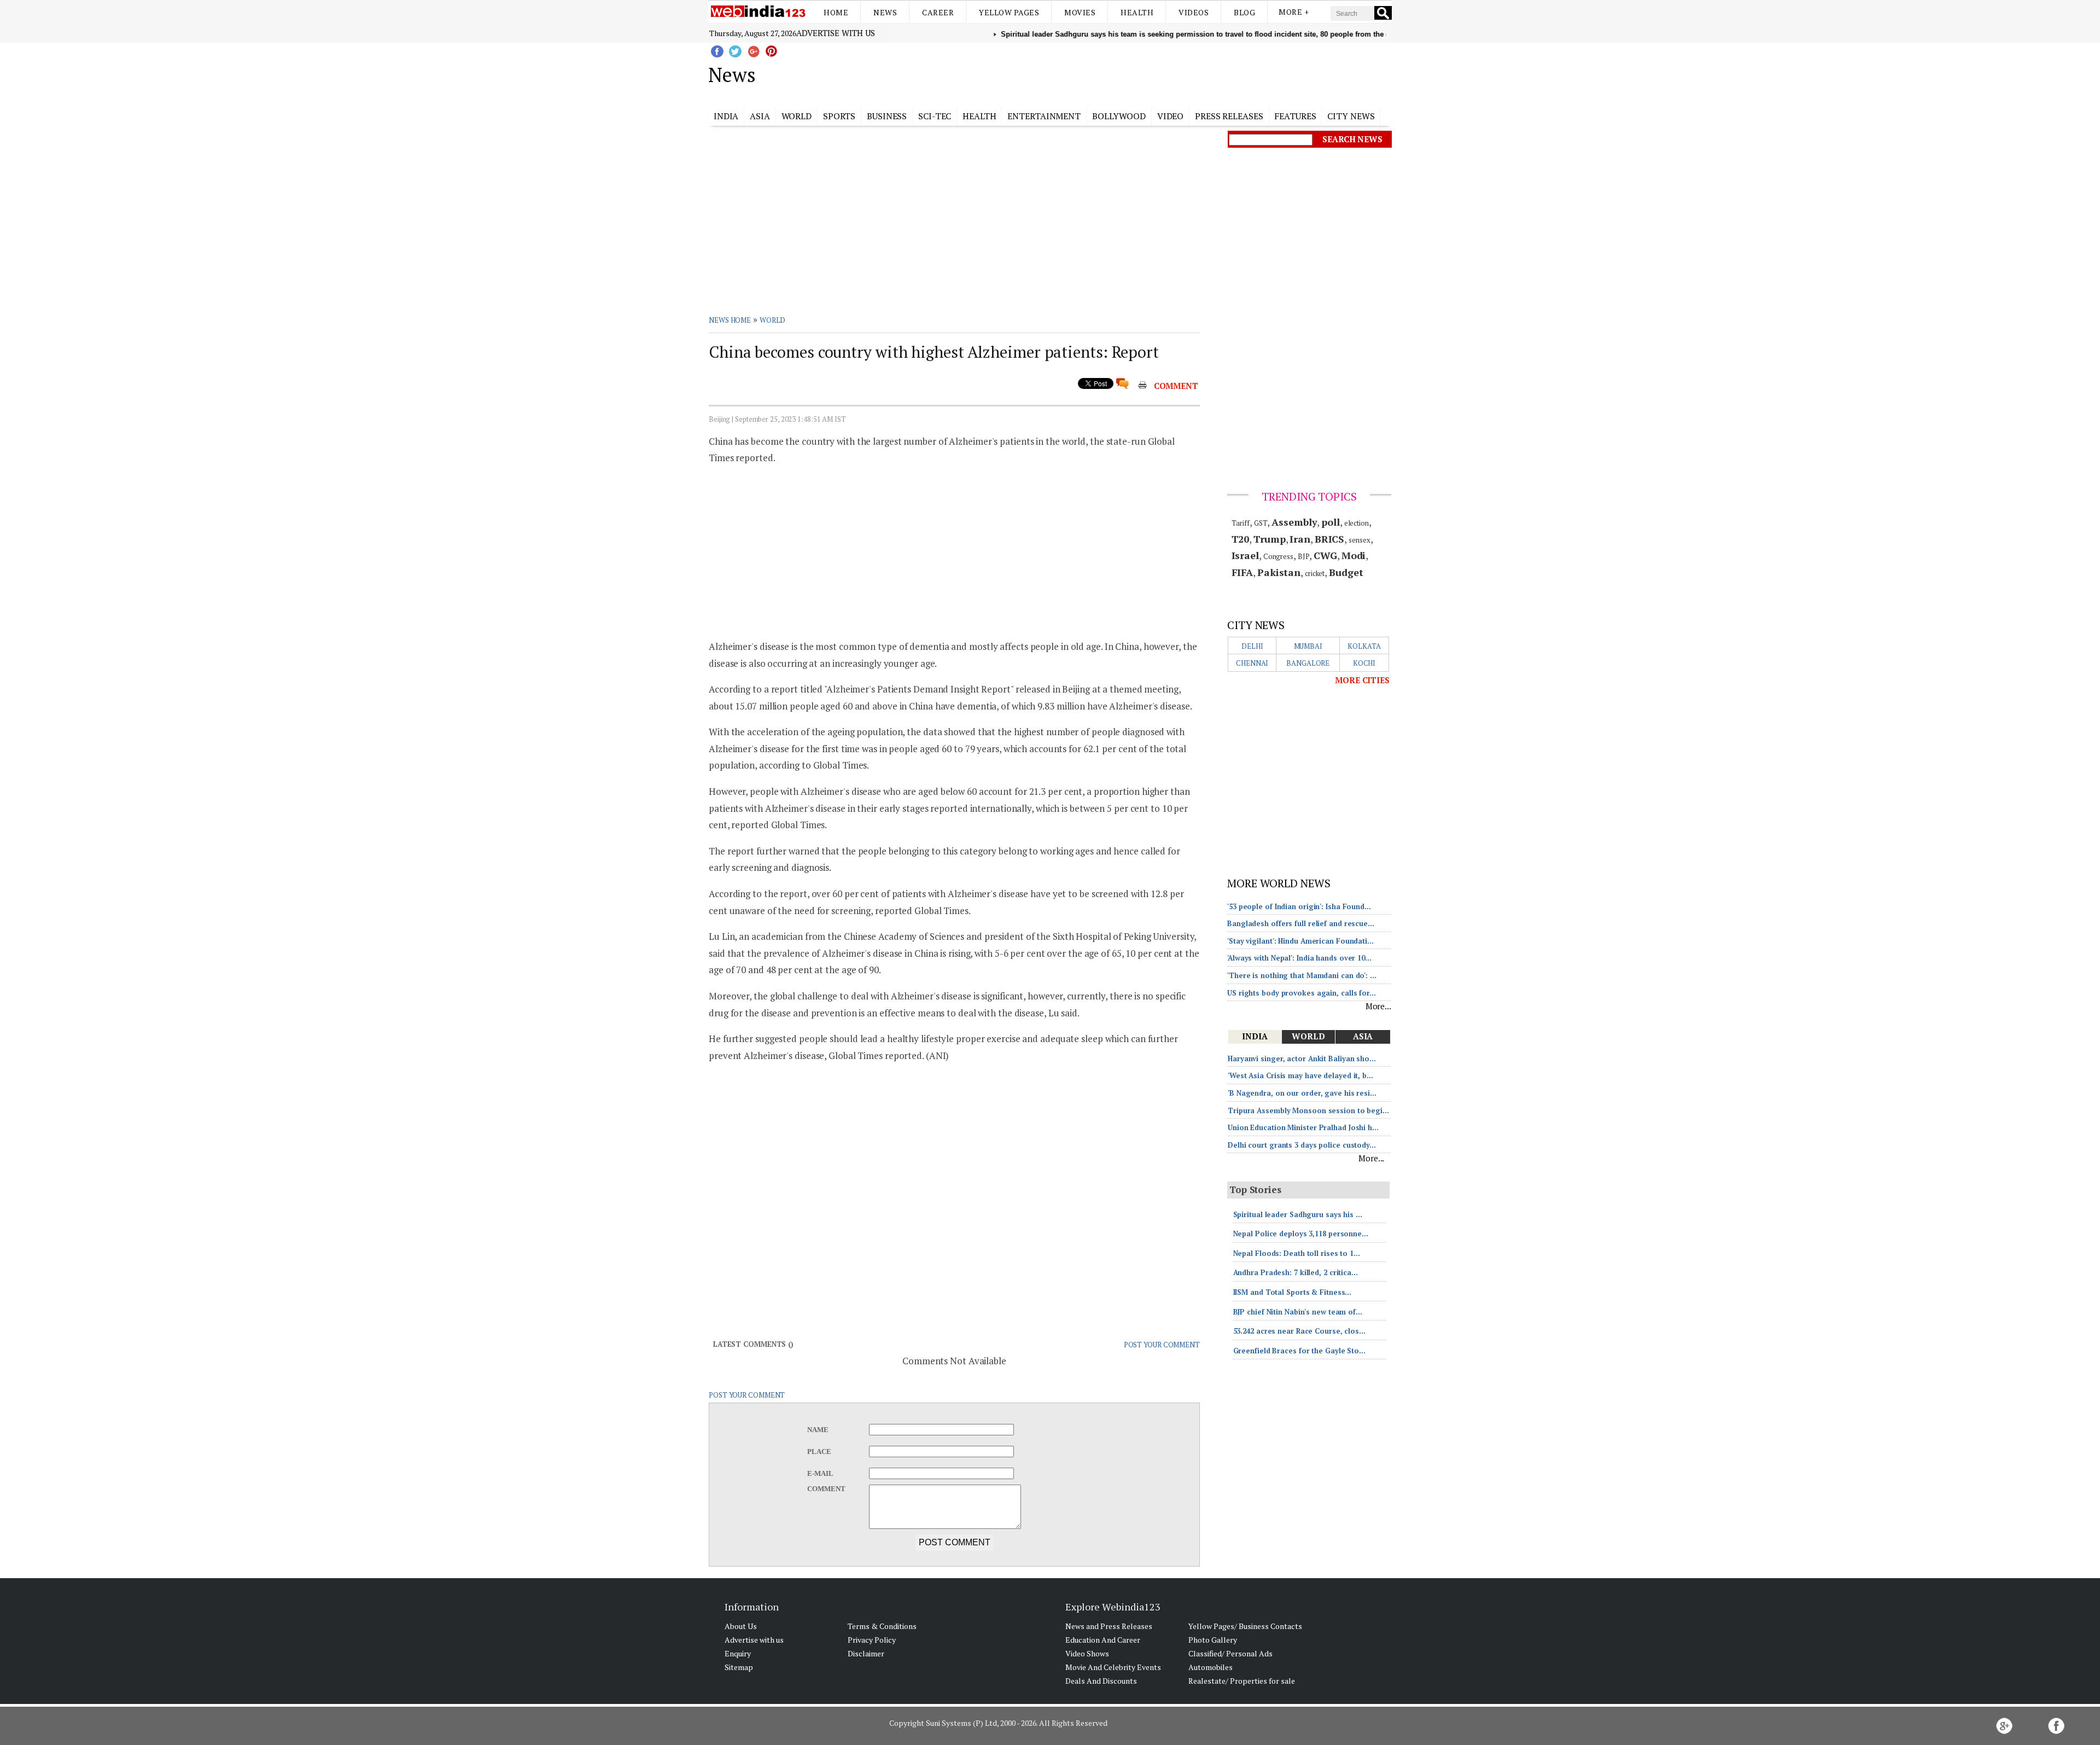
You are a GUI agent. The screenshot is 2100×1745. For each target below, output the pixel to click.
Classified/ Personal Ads (1230, 1653)
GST (1261, 523)
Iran (1300, 539)
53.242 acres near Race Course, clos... (1299, 1331)
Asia (760, 116)
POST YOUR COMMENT (1162, 1345)
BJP (1304, 556)
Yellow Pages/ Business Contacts (1245, 1626)
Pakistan (1279, 572)
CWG (1325, 555)
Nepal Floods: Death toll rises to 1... (1297, 1253)
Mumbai (1308, 646)
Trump (1270, 539)
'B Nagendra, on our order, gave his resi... (1302, 1093)
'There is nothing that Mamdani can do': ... (1302, 975)
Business (887, 116)
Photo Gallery (1213, 1640)
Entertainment (1044, 116)
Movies (1080, 12)
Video (1171, 116)
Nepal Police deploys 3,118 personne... (1301, 1234)
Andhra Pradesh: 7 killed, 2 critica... (1296, 1272)
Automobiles (1211, 1667)
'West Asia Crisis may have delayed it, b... (1300, 1075)
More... (1378, 1006)
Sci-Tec (935, 116)
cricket (1315, 573)
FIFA (1242, 572)
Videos (1194, 12)
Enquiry (738, 1653)
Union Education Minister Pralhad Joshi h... (1303, 1127)
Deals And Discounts (1101, 1681)
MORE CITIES (1362, 680)
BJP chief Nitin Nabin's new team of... (1298, 1312)
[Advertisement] (1105, 73)
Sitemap (739, 1667)
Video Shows (1087, 1653)
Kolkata (1364, 646)
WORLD (773, 320)
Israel (1245, 555)
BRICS (1330, 539)
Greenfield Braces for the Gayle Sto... (1299, 1351)
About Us (741, 1626)
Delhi (1252, 646)
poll (1331, 522)
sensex (1359, 540)
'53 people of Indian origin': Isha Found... (1299, 906)
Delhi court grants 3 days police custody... (1302, 1145)
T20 (1241, 539)
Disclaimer (866, 1653)
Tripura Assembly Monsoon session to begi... (1308, 1110)
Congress (1278, 556)
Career (938, 12)
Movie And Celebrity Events (1113, 1667)
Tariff (1241, 523)
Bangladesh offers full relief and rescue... (1301, 923)
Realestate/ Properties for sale (1242, 1681)
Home (836, 12)
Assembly (1294, 522)
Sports (839, 116)
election (1357, 523)
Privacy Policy (872, 1640)
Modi (1354, 555)
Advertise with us (836, 33)
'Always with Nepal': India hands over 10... (1299, 958)
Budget (1346, 572)
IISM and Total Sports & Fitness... (1293, 1292)
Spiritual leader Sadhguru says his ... (1298, 1214)
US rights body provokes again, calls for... (1302, 993)
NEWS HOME (730, 320)
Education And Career (1103, 1640)
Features (1295, 116)
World (797, 116)
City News (1351, 116)
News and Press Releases (1109, 1626)
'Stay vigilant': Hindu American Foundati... (1300, 941)
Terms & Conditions (882, 1626)
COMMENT (1176, 386)
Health (1137, 12)
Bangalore (1308, 663)
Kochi (1364, 663)
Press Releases (1229, 116)
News (885, 12)
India (726, 116)
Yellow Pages (1009, 12)
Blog (1244, 12)
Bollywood (1119, 116)
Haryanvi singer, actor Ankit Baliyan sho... (1302, 1058)
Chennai (1252, 663)
